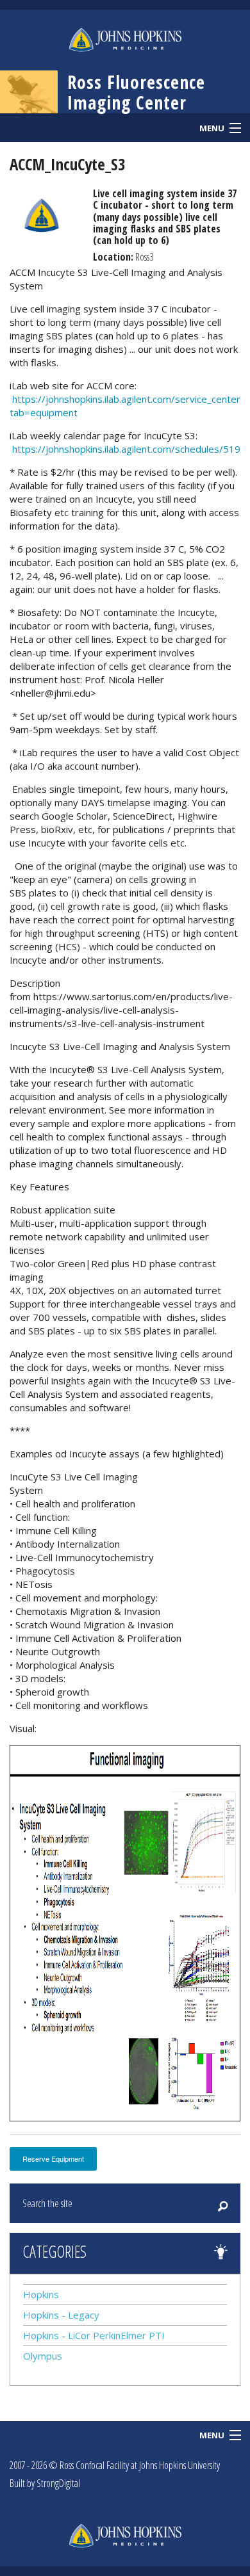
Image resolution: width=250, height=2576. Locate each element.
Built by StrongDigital (45, 2483)
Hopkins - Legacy (61, 2315)
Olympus (43, 2356)
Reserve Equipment (53, 2159)
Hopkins (41, 2294)
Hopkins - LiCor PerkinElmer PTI (94, 2335)
